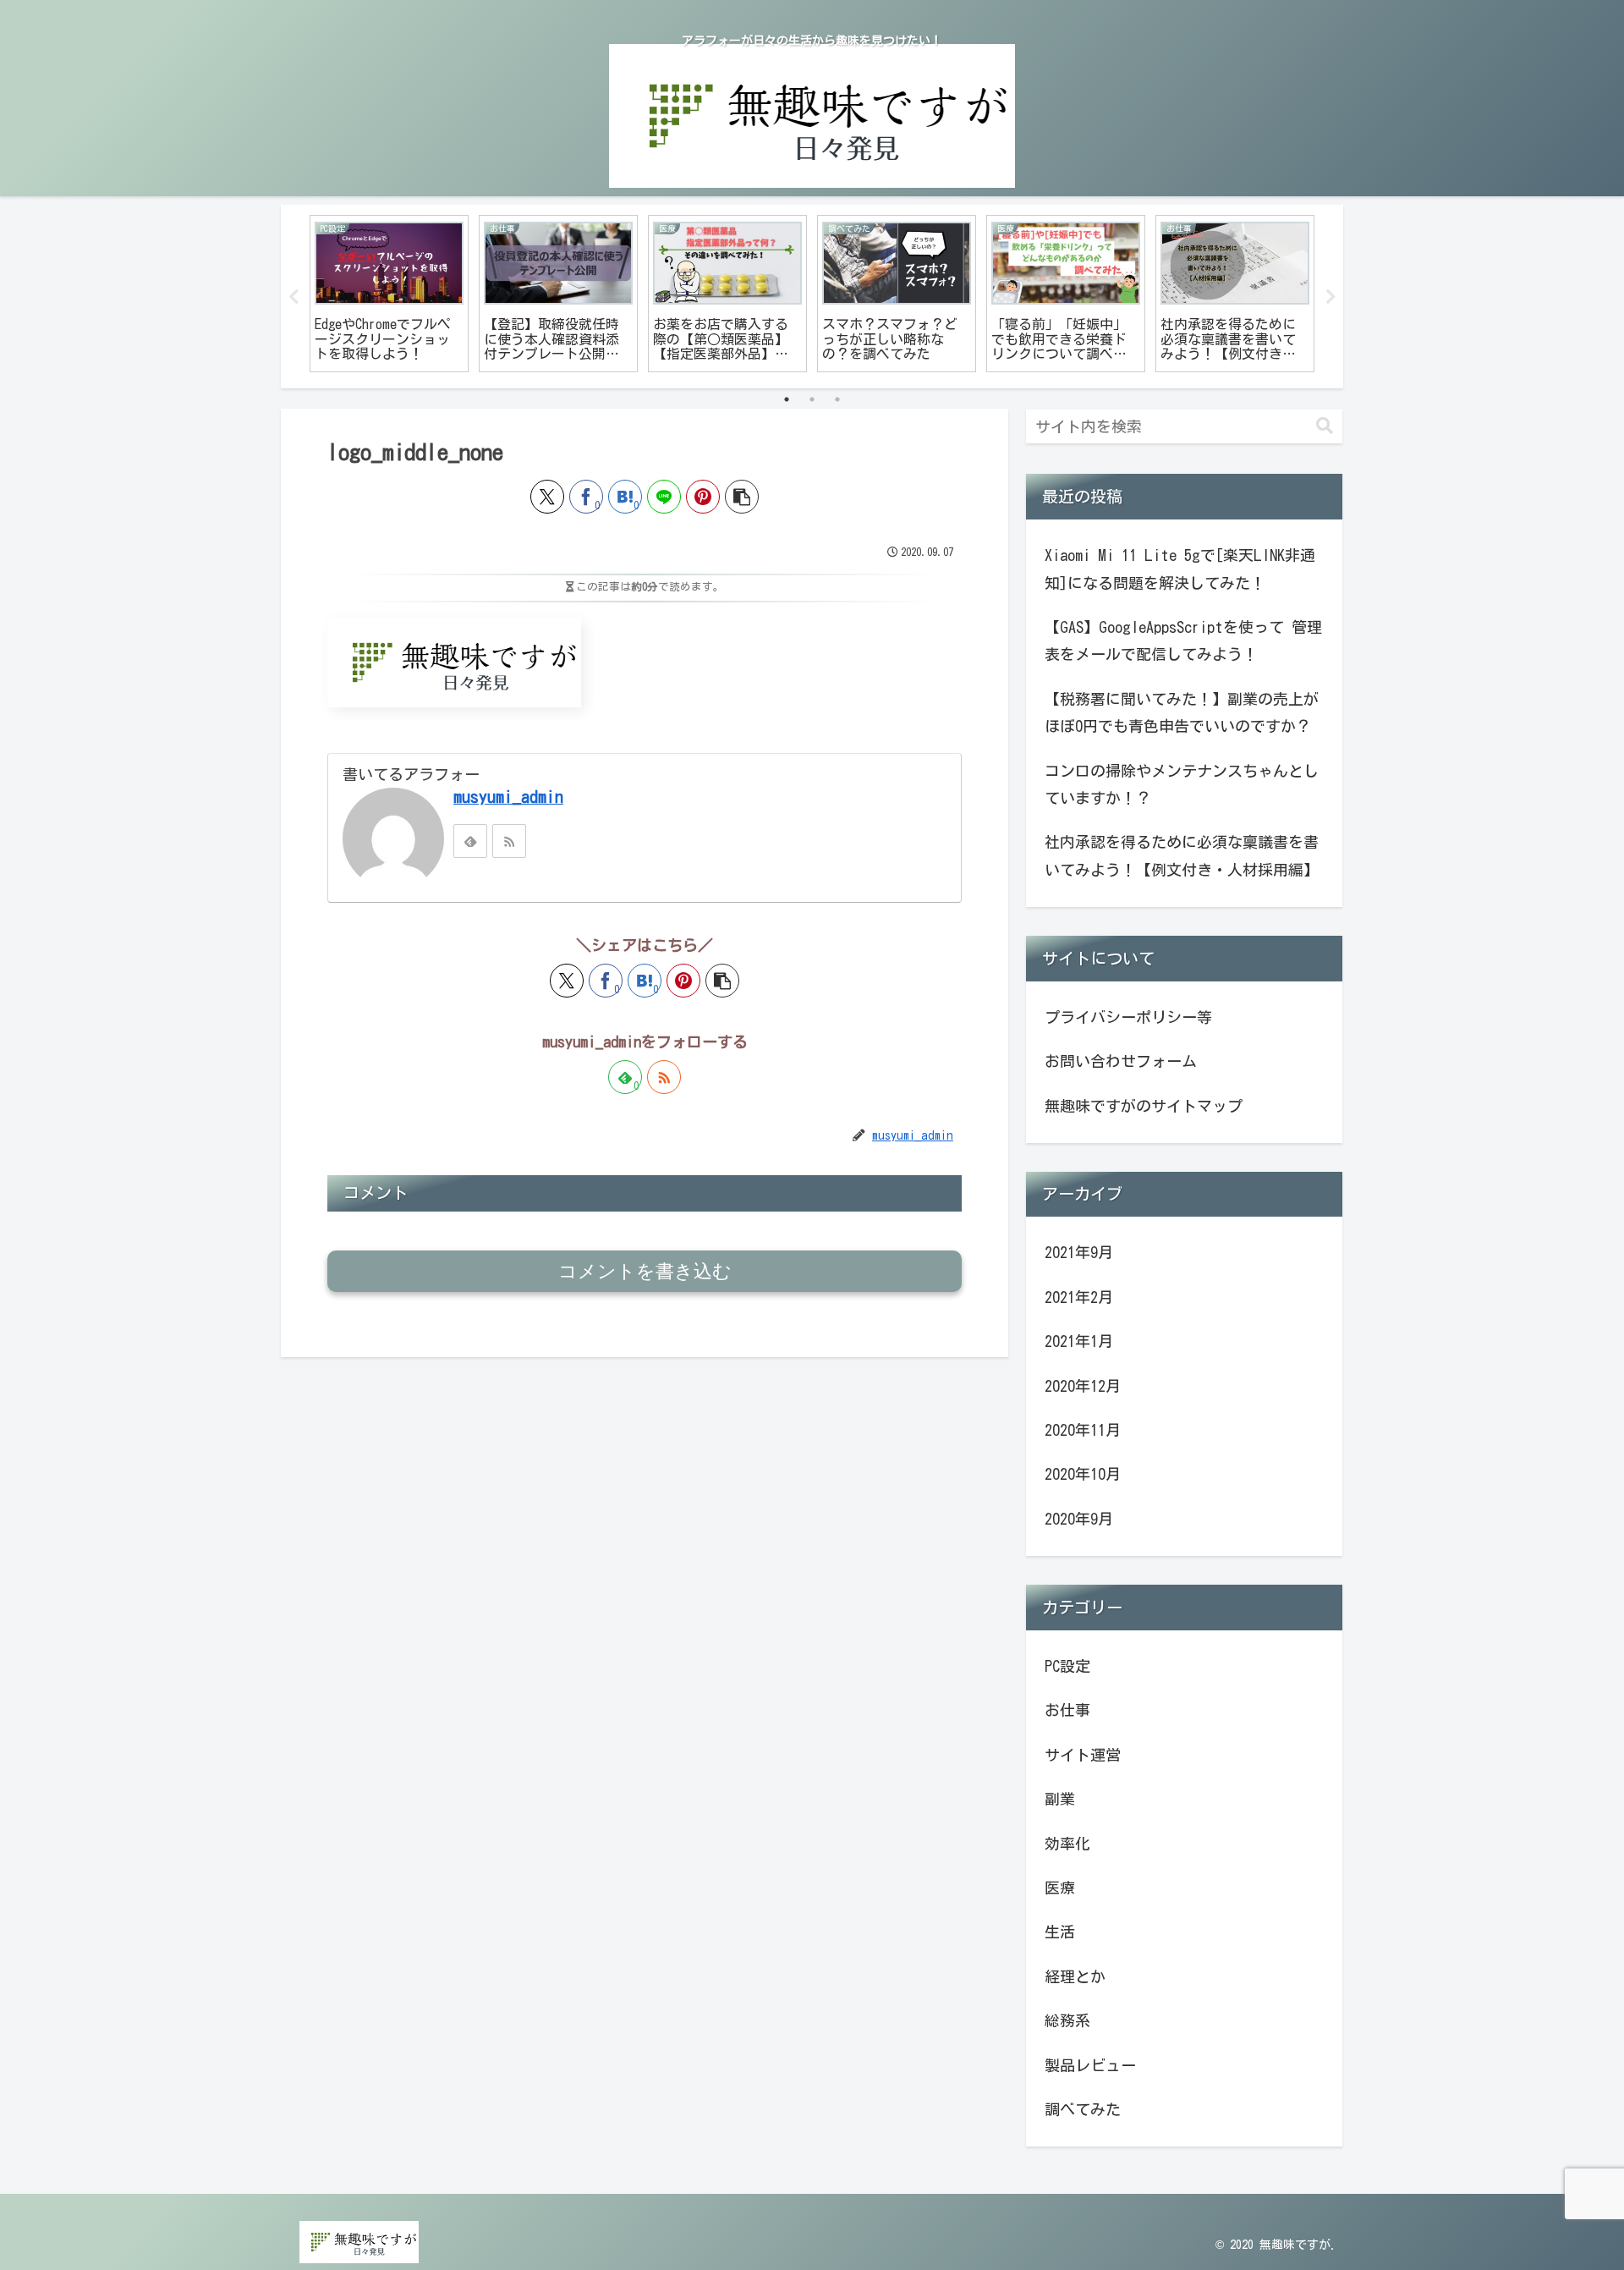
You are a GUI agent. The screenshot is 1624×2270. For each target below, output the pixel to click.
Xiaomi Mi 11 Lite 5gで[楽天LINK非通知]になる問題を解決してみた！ (1180, 569)
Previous (294, 297)
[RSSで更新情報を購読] (509, 841)
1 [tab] (787, 399)
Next (1330, 297)
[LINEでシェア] (664, 497)
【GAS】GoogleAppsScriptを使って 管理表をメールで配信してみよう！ (1183, 640)
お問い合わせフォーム (1121, 1061)
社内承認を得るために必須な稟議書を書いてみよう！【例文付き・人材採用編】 (1182, 855)
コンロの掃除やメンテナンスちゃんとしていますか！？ (1182, 784)
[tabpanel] (389, 294)
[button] (742, 497)
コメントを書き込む (645, 1271)
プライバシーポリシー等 (1128, 1017)
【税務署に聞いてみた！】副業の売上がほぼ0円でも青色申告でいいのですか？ (1182, 712)
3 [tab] (837, 399)
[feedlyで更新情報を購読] (470, 841)
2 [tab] (812, 399)
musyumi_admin (508, 797)
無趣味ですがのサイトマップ (1144, 1106)
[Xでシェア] (547, 497)
